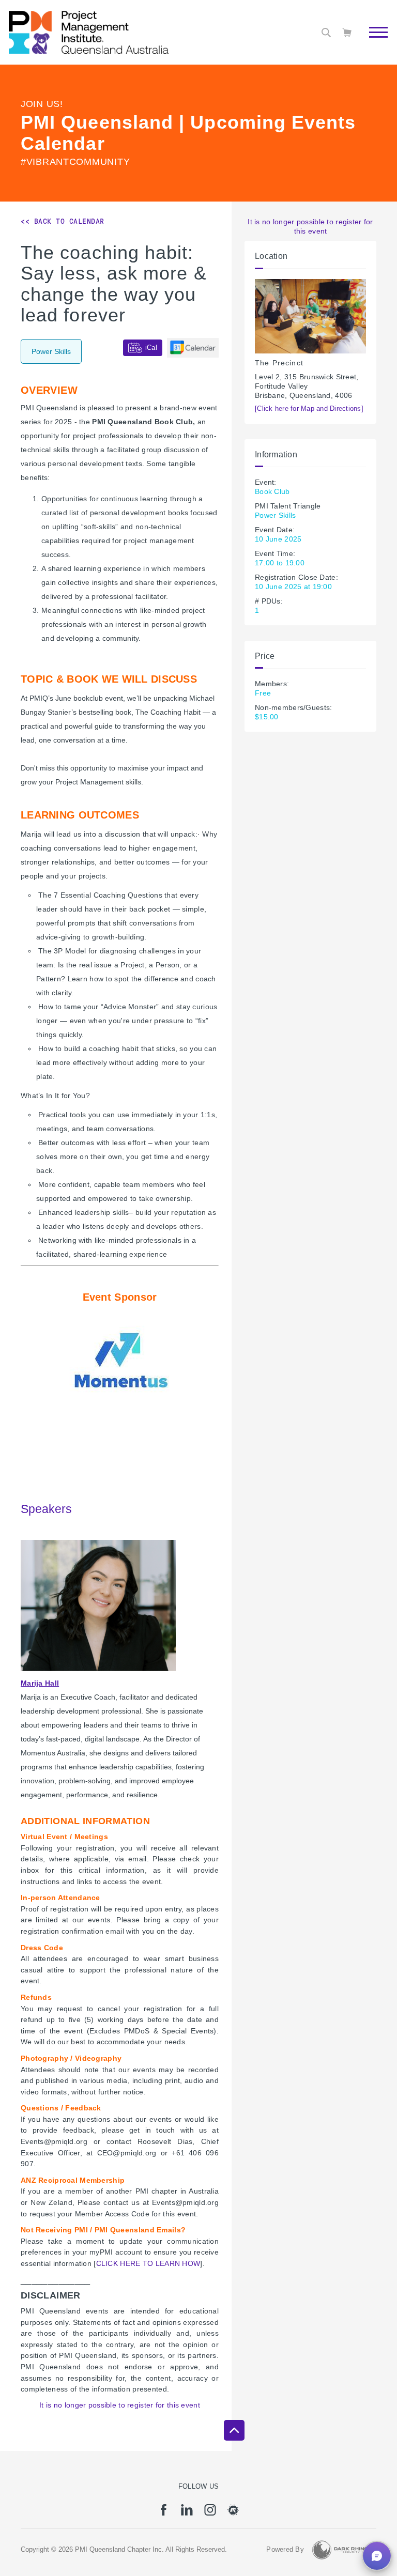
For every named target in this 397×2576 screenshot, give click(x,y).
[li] (187, 2513)
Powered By (285, 2550)
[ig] (210, 2513)
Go (373, 44)
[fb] (164, 2513)
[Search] (326, 33)
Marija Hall (40, 1683)
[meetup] (233, 2513)
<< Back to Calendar (63, 221)
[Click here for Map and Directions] (309, 409)
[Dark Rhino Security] (340, 2550)
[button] (377, 2556)
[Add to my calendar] (193, 348)
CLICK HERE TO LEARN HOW (148, 2263)
